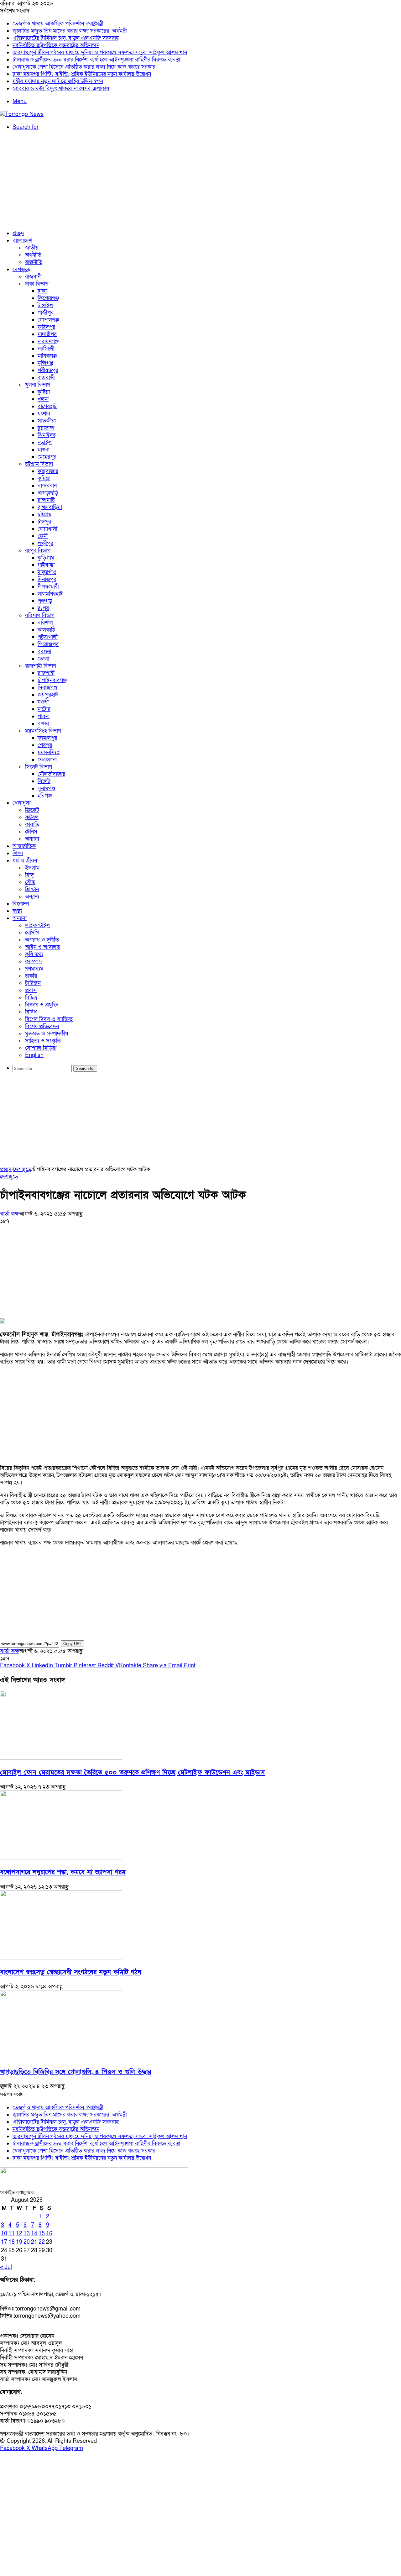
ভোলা (43, 659)
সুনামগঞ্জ (46, 789)
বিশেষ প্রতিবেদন (42, 1026)
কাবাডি (32, 825)
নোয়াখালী (47, 529)
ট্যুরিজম (33, 983)
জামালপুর (47, 738)
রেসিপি (32, 933)
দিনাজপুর (47, 579)
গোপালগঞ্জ (48, 320)
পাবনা (44, 716)
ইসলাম (32, 868)
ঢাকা (42, 291)
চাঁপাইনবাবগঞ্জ (52, 680)
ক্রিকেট (32, 810)
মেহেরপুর (47, 457)
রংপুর (43, 608)
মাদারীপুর (47, 334)
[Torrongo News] (22, 114)
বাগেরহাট (47, 406)
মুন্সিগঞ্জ (45, 363)
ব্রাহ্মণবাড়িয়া (50, 507)
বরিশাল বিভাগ (40, 615)
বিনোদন (21, 904)
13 (27, 2234)
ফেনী (43, 536)
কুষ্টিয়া (44, 392)
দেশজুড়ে (21, 269)
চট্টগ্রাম (44, 515)
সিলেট (44, 781)
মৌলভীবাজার (51, 774)
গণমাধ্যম (34, 969)
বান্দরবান (47, 486)
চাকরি (31, 976)
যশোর (44, 414)
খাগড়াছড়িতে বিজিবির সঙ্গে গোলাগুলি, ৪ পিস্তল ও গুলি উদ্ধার (76, 2072)
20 (27, 2242)
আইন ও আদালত (43, 947)
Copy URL (73, 1644)
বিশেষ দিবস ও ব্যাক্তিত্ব (49, 1019)
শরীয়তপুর (48, 370)
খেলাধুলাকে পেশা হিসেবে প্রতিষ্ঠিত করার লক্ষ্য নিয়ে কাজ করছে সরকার (84, 67)
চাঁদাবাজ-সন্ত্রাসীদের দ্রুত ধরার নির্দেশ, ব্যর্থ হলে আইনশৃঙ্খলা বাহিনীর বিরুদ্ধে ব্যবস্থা (96, 60)
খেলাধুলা (21, 803)
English (34, 1055)
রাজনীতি (34, 262)
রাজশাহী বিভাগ (41, 666)
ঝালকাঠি (46, 630)
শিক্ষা (18, 853)
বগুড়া (43, 724)
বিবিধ (31, 1012)
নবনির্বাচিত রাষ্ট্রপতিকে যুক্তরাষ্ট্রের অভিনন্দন (56, 45)
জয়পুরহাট (48, 695)
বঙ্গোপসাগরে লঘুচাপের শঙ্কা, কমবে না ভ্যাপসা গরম (63, 1872)
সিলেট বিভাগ (39, 767)
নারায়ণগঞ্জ (48, 342)
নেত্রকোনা (47, 760)
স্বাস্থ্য (17, 911)
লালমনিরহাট (50, 594)
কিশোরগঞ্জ (48, 298)
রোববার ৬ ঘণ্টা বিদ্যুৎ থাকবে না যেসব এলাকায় (61, 89)
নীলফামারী (48, 587)
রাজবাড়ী (46, 378)
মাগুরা (44, 450)
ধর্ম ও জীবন (25, 861)
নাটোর (44, 709)
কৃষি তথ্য (34, 954)
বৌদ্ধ (30, 882)
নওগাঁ (43, 702)
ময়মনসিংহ (49, 752)
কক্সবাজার (48, 471)
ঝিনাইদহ (47, 435)
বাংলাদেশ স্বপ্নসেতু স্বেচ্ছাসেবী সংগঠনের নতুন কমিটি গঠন (71, 1972)
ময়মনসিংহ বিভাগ (43, 731)
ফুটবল (32, 817)
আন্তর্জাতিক (24, 846)
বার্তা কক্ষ (10, 1214)
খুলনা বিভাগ (38, 385)
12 (19, 2234)
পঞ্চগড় (45, 601)
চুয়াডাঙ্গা (46, 428)
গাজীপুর (46, 313)
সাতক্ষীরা (47, 421)
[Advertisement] (200, 180)
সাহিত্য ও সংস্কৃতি (43, 1041)
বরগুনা (44, 652)
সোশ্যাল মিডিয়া (41, 1048)
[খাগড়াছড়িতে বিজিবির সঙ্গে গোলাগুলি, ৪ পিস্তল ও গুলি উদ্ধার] (61, 2057)
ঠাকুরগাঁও (47, 572)
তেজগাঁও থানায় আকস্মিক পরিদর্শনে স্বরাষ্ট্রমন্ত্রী (58, 24)
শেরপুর (45, 745)
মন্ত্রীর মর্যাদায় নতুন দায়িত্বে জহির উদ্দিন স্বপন (58, 81)
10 (4, 2234)
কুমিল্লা (44, 478)
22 (42, 2242)
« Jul (6, 2267)
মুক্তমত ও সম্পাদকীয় (47, 1034)
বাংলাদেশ (22, 241)
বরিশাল (45, 623)
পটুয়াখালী (48, 637)
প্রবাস (31, 990)
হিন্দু (29, 875)
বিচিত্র (31, 998)
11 (12, 2234)
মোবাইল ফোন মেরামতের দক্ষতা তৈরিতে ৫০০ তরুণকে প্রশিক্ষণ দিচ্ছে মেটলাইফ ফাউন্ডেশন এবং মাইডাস (132, 1772)
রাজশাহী (46, 673)
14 (34, 2234)
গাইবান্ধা (46, 565)
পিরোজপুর (48, 644)
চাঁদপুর (44, 522)
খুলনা (43, 399)
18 (12, 2242)
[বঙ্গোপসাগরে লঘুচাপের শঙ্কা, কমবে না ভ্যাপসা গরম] (61, 1858)
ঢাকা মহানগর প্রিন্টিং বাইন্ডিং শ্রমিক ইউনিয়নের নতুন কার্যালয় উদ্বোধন (82, 74)
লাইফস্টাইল (37, 925)
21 (34, 2242)
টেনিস (31, 832)
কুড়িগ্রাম (46, 558)
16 (49, 2234)
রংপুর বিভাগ (38, 551)
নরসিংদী (46, 349)
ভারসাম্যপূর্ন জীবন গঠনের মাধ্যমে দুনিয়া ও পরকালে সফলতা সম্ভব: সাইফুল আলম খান (100, 53)
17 (4, 2242)
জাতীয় (32, 248)
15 (42, 2234)
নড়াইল (45, 442)
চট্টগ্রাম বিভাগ (39, 464)
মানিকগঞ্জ (47, 356)
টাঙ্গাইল (45, 305)
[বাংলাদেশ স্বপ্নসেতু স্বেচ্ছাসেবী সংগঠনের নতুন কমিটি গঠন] (61, 1958)
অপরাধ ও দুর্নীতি (42, 940)
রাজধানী (33, 277)
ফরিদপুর (46, 327)
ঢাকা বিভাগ (37, 284)
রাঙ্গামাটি (46, 500)
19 (19, 2242)
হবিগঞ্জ (45, 796)
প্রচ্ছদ (18, 233)
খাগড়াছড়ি (48, 493)
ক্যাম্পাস (34, 962)
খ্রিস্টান (32, 889)
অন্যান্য (32, 839)
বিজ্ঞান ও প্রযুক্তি (42, 1005)
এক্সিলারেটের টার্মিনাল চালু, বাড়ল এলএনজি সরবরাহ (66, 38)
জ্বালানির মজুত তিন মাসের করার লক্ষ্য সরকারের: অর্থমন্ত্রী (70, 31)
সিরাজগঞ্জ (47, 688)
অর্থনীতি (33, 255)
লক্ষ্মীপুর (45, 543)
